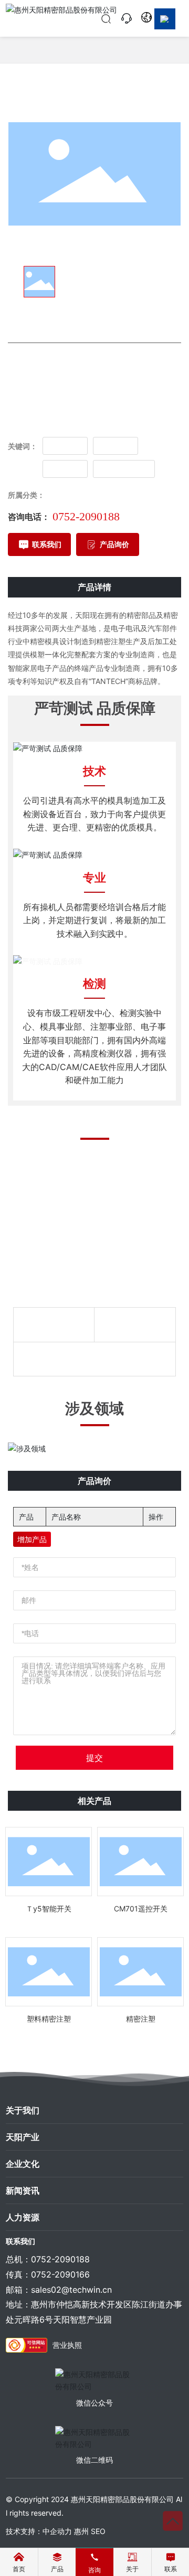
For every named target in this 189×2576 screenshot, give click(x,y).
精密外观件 (63, 495)
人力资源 (23, 2217)
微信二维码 (94, 2460)
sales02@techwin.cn (71, 2290)
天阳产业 (23, 2137)
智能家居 (65, 468)
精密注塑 (115, 445)
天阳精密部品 (124, 468)
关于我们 (23, 2110)
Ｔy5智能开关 (49, 1909)
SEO (98, 2531)
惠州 (81, 2531)
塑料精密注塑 (49, 2019)
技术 (94, 771)
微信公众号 (94, 2403)
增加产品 (32, 1539)
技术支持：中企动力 (39, 2531)
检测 (94, 984)
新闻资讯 (23, 2190)
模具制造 (65, 445)
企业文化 (23, 2164)
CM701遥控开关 (141, 1909)
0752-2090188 (86, 516)
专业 (94, 878)
